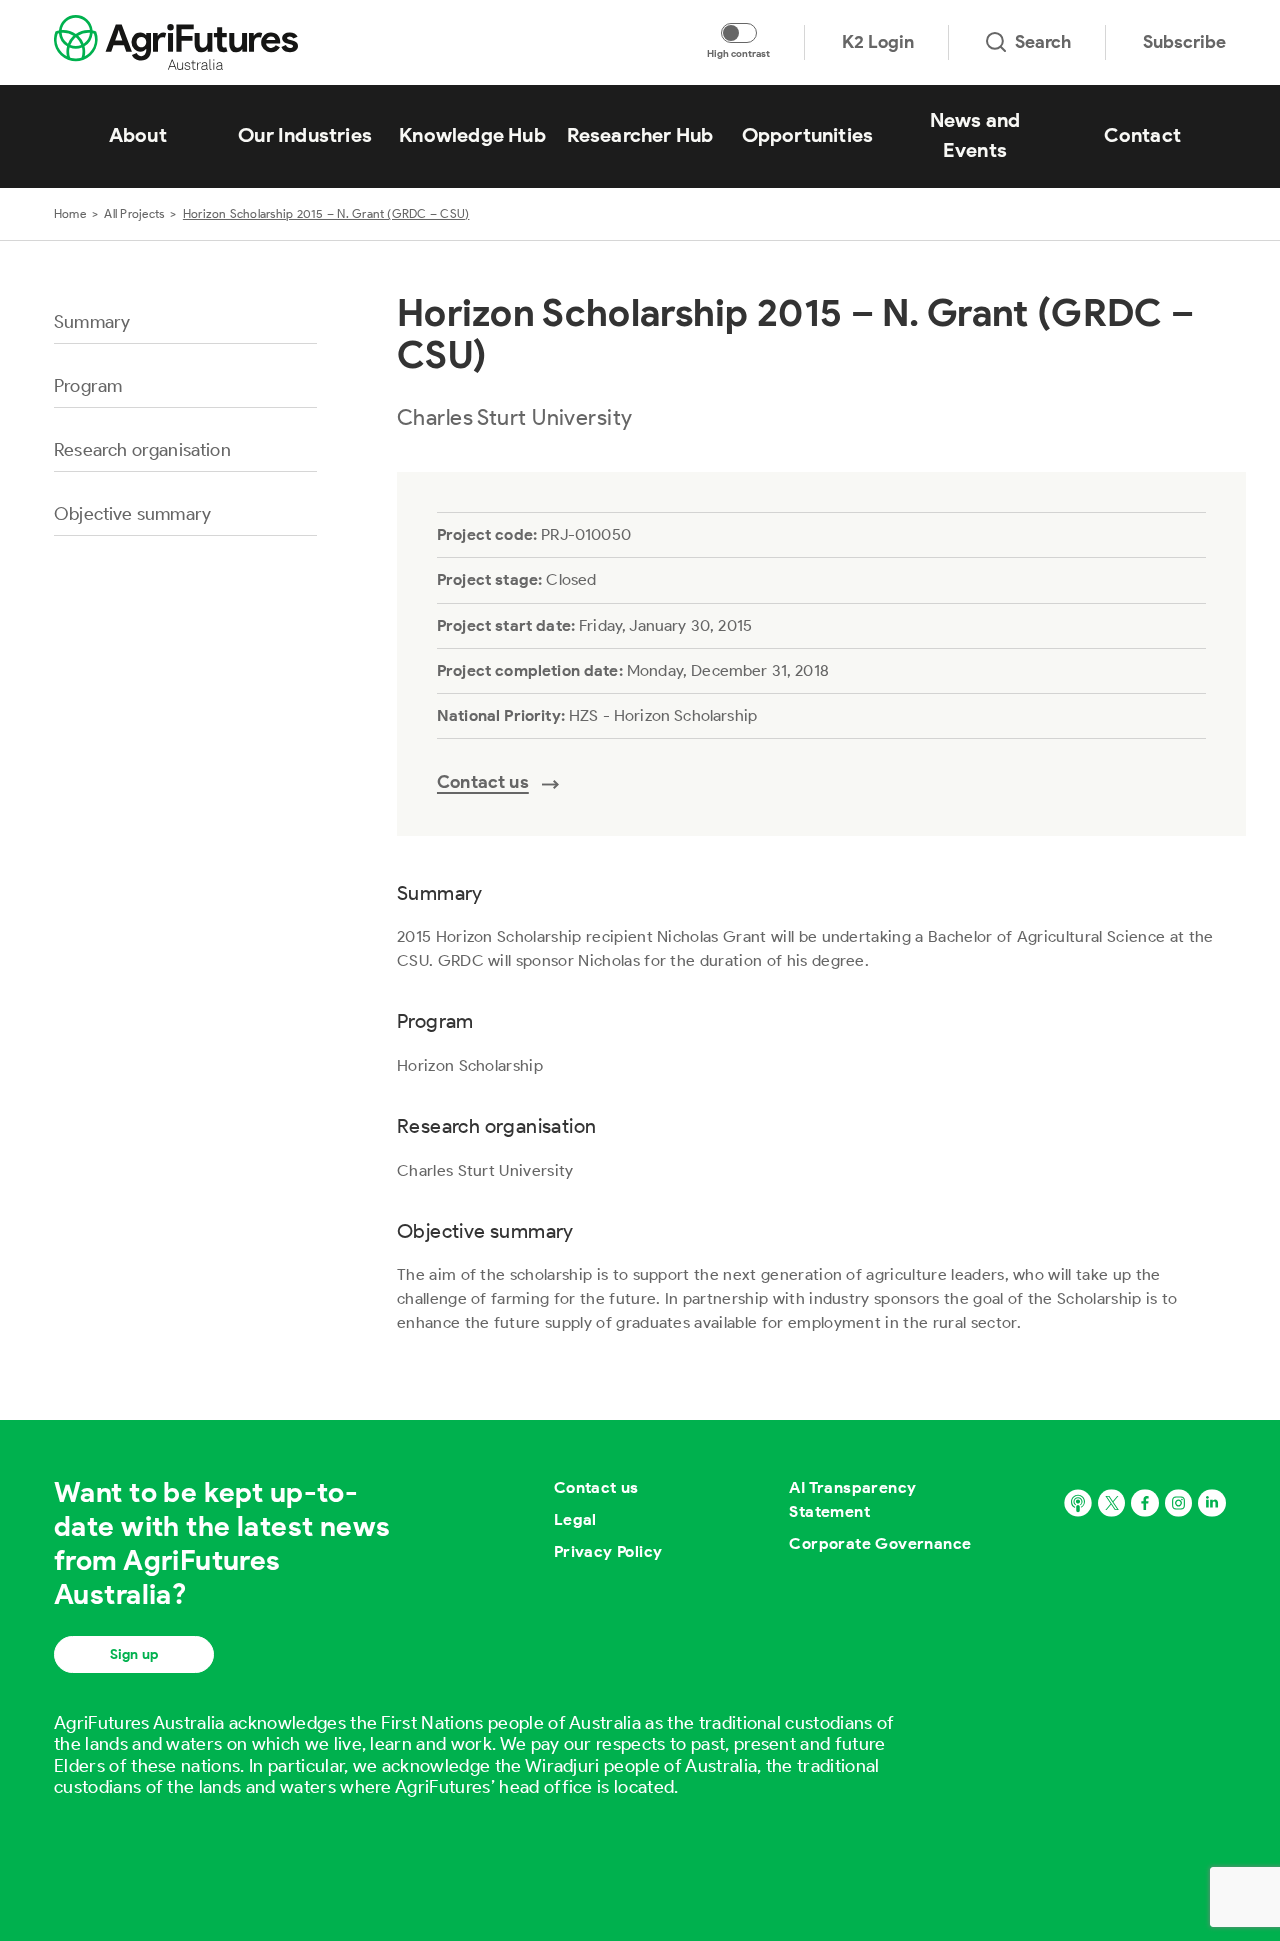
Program (88, 386)
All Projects (134, 213)
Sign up (134, 1654)
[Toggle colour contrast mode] (739, 33)
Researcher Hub (640, 135)
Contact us (596, 1487)
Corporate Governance (880, 1543)
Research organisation (142, 450)
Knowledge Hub (472, 135)
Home (70, 213)
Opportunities (808, 135)
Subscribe (1184, 42)
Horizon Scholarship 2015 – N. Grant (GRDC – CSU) (326, 213)
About (138, 135)
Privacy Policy (608, 1551)
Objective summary (132, 514)
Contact (1142, 135)
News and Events (975, 135)
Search (1043, 42)
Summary (92, 322)
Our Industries (305, 135)
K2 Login (878, 42)
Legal (575, 1519)
